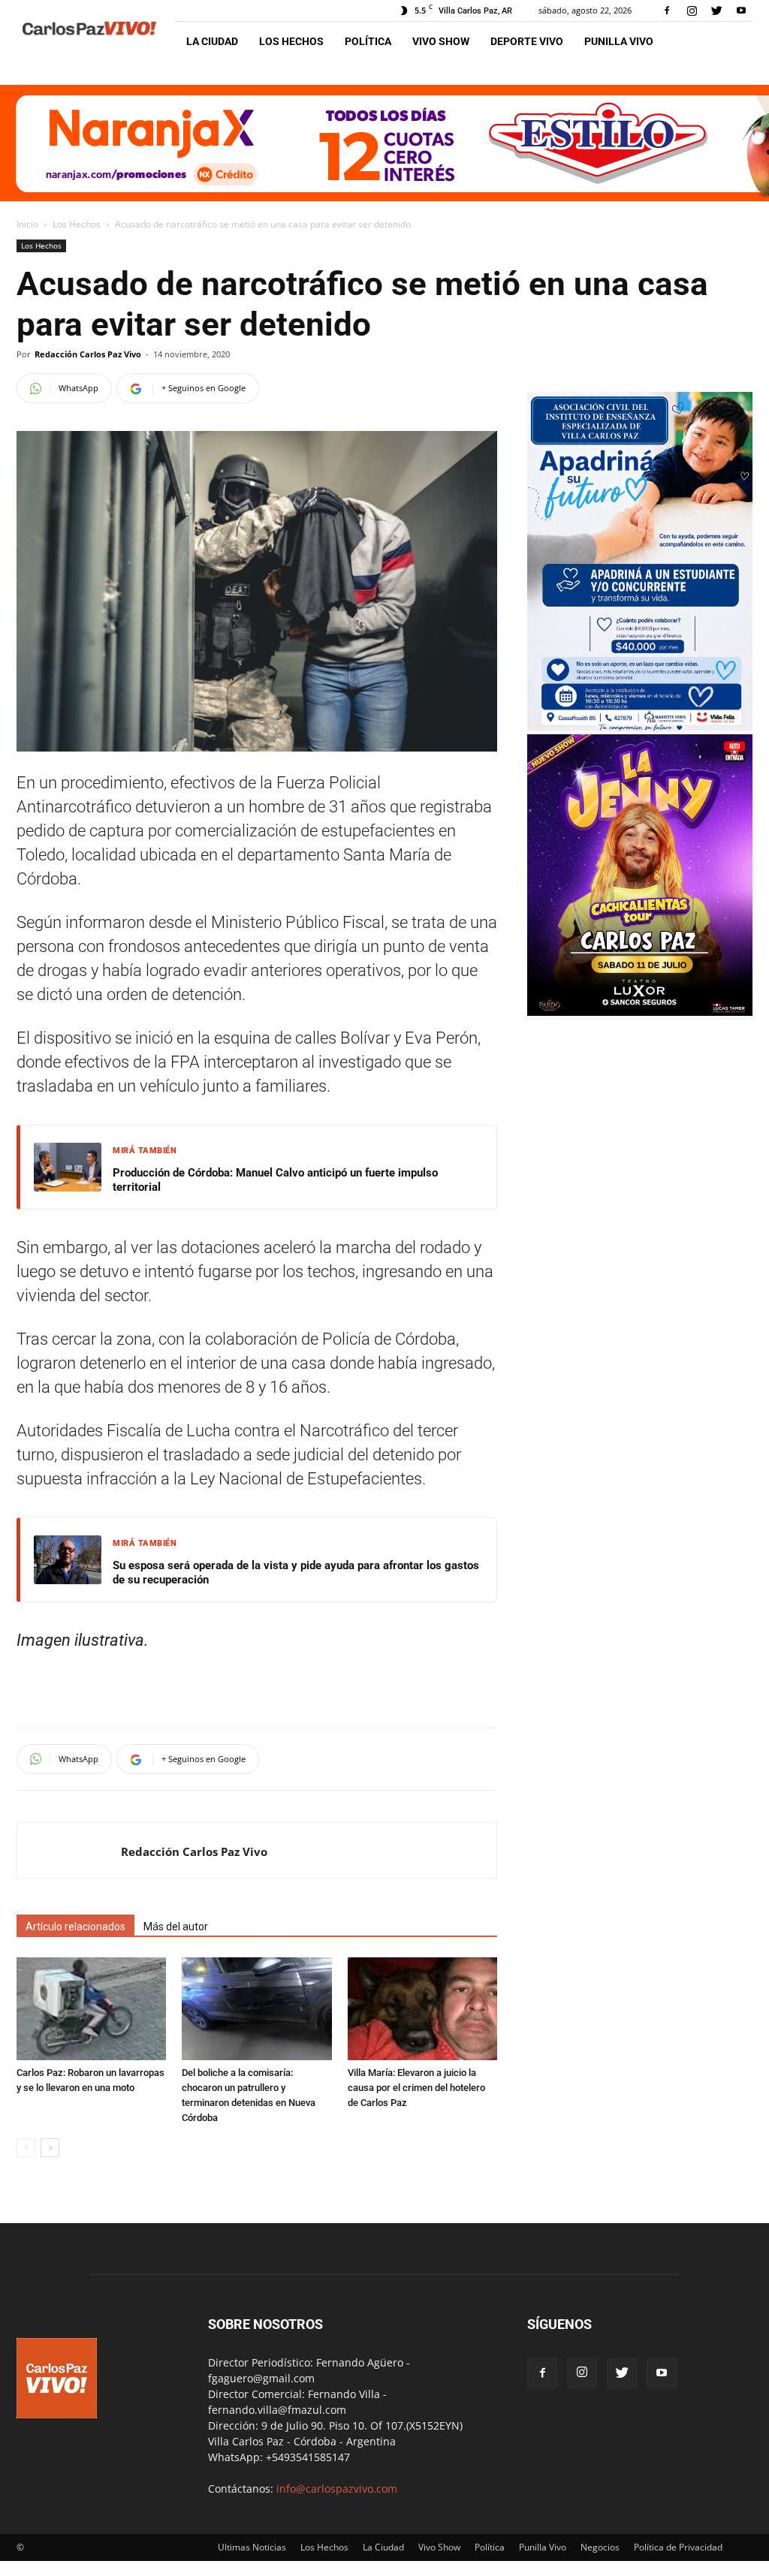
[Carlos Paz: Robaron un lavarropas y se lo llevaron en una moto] (91, 2009)
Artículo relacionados (75, 1927)
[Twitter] (716, 11)
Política (368, 41)
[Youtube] (741, 11)
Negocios (600, 2547)
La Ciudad (212, 41)
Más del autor (176, 1927)
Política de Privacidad (678, 2547)
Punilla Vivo (619, 41)
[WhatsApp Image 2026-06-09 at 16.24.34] (640, 1012)
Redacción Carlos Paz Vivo (88, 354)
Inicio (27, 224)
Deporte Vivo (527, 41)
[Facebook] (667, 11)
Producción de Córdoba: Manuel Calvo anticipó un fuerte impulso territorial (275, 1180)
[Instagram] (692, 11)
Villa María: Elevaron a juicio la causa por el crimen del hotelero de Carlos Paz (416, 2088)
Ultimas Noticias (252, 2547)
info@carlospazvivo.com (337, 2489)
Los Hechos (291, 41)
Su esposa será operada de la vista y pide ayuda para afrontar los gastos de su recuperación (296, 1573)
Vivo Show (441, 41)
